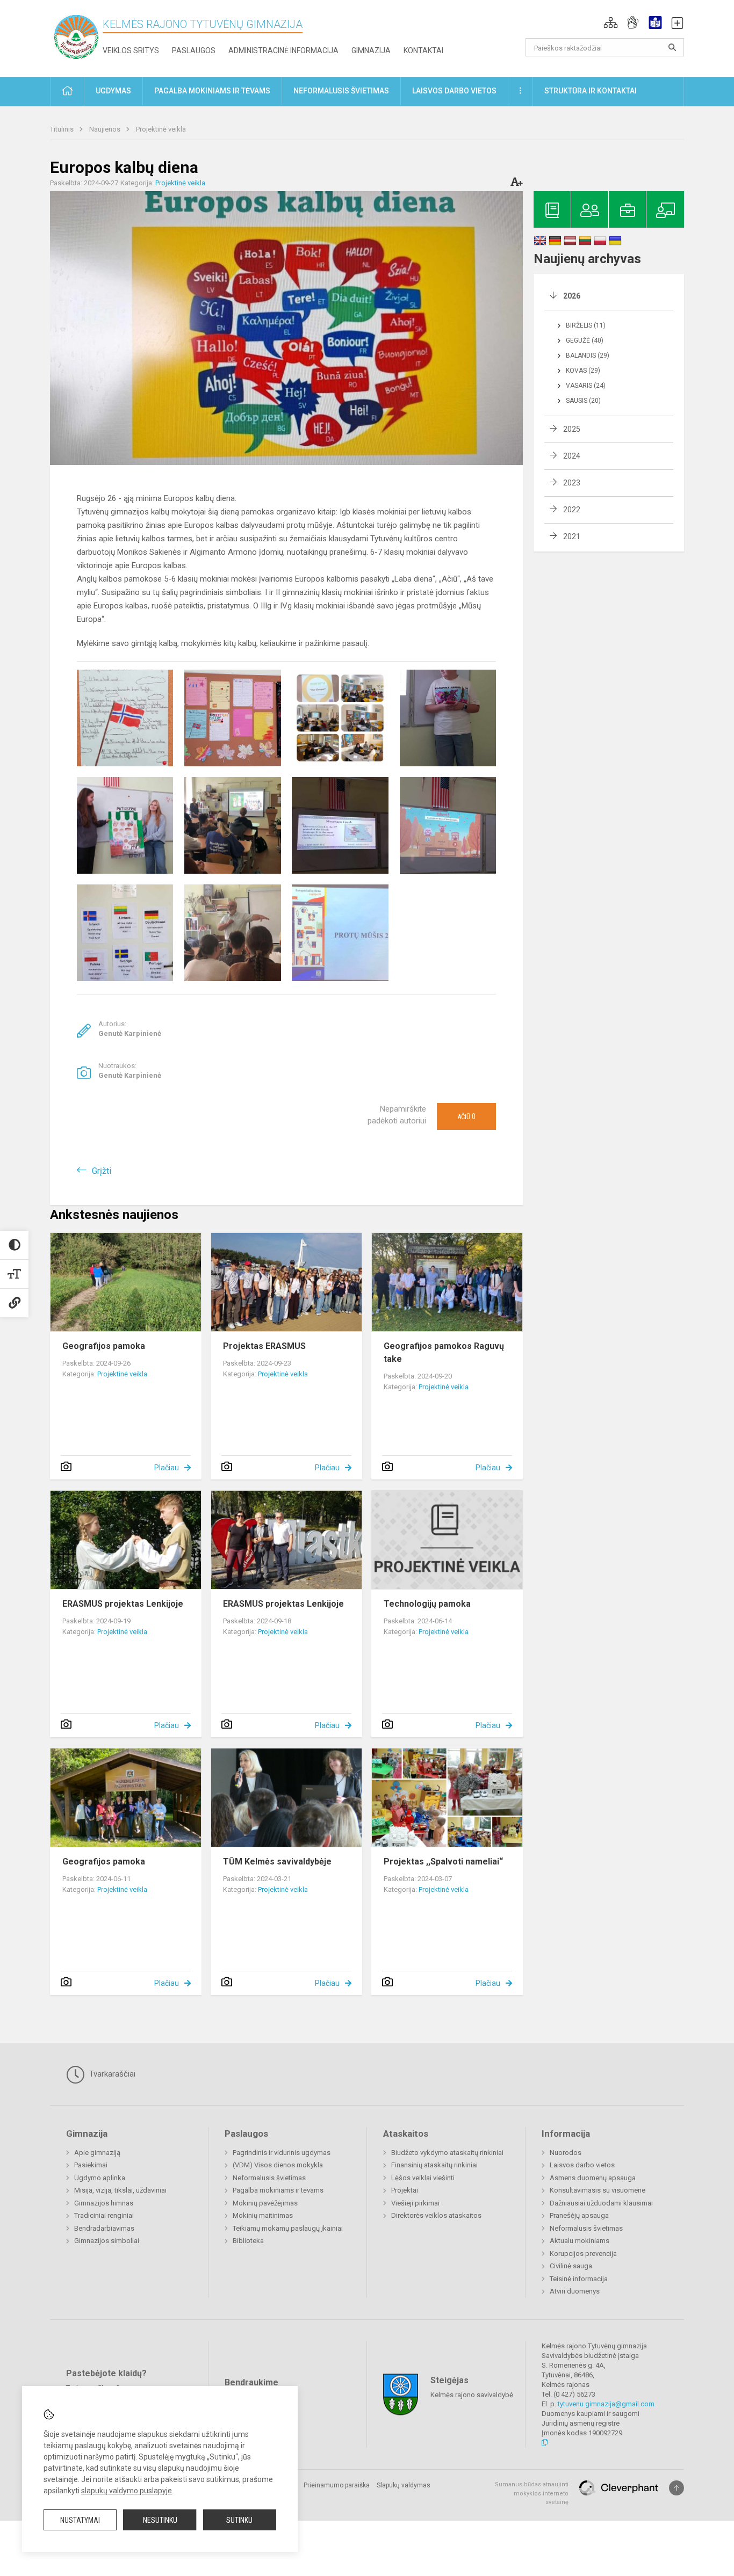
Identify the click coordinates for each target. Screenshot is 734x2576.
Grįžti (102, 1171)
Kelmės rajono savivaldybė (472, 2395)
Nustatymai (80, 2520)
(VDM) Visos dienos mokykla (278, 2165)
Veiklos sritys (131, 50)
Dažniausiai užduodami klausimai (601, 2203)
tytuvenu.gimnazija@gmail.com (606, 2404)
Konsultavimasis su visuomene (598, 2190)
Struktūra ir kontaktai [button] (591, 91)
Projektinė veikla (161, 129)
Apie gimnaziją (97, 2153)
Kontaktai (423, 50)
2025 (572, 429)
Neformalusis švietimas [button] (341, 91)
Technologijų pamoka (427, 1604)
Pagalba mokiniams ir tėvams (278, 2190)
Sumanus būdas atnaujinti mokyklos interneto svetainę (532, 2493)
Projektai (405, 2190)
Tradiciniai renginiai (104, 2215)
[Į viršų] (677, 2488)
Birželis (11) (586, 325)
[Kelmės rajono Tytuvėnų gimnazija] (76, 36)
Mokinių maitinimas (263, 2215)
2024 (572, 456)
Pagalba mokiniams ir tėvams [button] (212, 91)
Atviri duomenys (575, 2291)
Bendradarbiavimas (104, 2228)
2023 (572, 483)
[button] (611, 23)
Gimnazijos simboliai (107, 2241)
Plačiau (167, 1468)
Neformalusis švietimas (269, 2178)
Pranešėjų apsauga (579, 2215)
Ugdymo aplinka (100, 2178)
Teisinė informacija (579, 2279)
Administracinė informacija (283, 50)
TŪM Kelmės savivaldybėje (277, 1862)
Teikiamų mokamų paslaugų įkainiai (288, 2228)
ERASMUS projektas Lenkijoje (123, 1604)
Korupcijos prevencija (583, 2254)
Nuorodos (566, 2153)
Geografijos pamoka (104, 1346)
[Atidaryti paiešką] (672, 47)
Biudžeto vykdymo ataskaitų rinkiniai (447, 2153)
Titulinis (63, 129)
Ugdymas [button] (113, 91)
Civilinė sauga (571, 2266)
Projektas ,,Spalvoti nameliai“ (443, 1862)
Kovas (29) (583, 371)
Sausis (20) (583, 401)
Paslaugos (194, 50)
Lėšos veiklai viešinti (423, 2178)
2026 (572, 296)
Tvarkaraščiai (111, 2074)
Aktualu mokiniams (580, 2241)
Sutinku (239, 2520)
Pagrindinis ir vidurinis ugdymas (282, 2153)
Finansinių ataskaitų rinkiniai (434, 2165)
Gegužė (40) (585, 340)
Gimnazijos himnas (104, 2203)
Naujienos (106, 129)
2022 (572, 510)
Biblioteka (248, 2241)
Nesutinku (160, 2520)
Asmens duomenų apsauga (593, 2178)
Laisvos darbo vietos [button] (454, 91)
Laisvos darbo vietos (582, 2165)
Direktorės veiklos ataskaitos (436, 2215)
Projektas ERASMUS (264, 1346)
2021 (572, 536)
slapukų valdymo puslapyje (127, 2491)
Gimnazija (371, 50)
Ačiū (466, 1116)
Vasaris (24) (586, 386)
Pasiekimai (91, 2165)
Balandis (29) (588, 355)
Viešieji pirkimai (415, 2203)
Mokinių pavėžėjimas (265, 2203)
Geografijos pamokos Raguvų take (444, 1352)
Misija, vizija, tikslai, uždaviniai (120, 2190)
